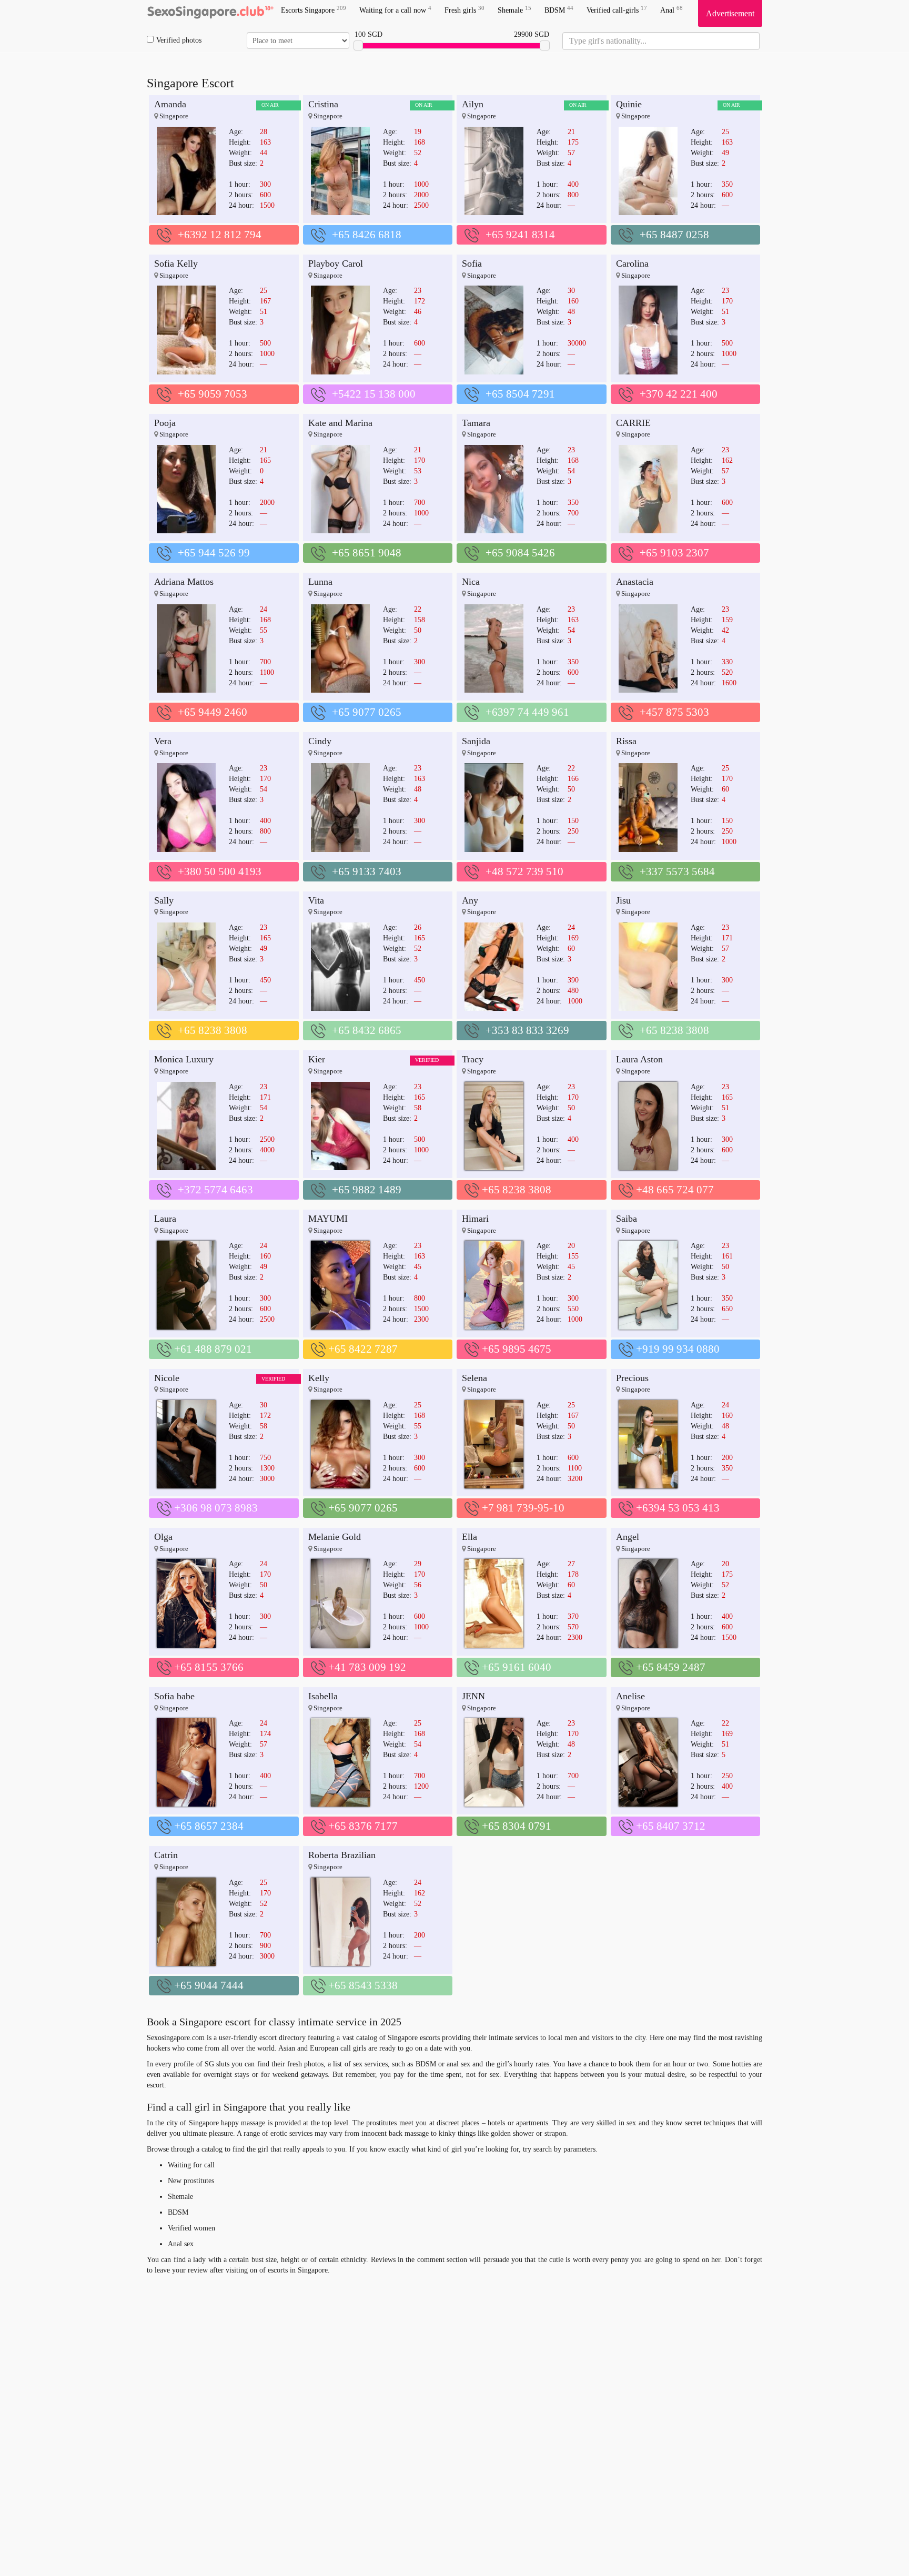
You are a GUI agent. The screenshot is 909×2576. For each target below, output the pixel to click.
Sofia (472, 263)
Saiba (627, 1219)
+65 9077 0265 (367, 712)
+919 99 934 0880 (678, 1349)
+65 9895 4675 (517, 1349)
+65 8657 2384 (209, 1826)
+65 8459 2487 (671, 1667)
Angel (628, 1537)
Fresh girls (464, 10)
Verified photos (179, 40)
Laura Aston (639, 1059)
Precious (632, 1378)
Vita (316, 900)
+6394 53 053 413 (678, 1508)
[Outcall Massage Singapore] (210, 13)
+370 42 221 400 (679, 394)
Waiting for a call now (395, 10)
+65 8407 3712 (671, 1826)
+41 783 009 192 (367, 1667)
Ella (469, 1537)
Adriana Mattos (184, 582)
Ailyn (473, 104)
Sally (164, 900)
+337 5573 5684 (677, 871)
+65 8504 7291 (520, 394)
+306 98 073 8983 (216, 1508)
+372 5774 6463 (215, 1190)
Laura (165, 1219)
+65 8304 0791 (517, 1826)
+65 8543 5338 (363, 1985)
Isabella (323, 1696)
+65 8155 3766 (209, 1667)
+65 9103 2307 (674, 553)
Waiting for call (191, 2165)
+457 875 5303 (674, 712)
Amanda (170, 104)
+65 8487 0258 (674, 235)
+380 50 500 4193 (220, 871)
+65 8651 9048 (367, 553)
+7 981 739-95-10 (523, 1508)
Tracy (473, 1059)
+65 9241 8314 (520, 235)
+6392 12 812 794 (220, 235)
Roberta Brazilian (342, 1855)
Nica (471, 582)
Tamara (476, 423)
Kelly (319, 1378)
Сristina (323, 104)
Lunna (320, 582)
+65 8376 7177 (363, 1826)
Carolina (632, 263)
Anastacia (635, 582)
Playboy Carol (336, 263)
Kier (317, 1059)
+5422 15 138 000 (374, 394)
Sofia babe (174, 1696)
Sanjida (476, 741)
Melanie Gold (335, 1537)
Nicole (167, 1378)
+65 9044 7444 (209, 1985)
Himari (475, 1219)
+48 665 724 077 (675, 1190)
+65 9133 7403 (367, 871)
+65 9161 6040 (517, 1667)
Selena (474, 1378)
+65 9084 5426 (520, 553)
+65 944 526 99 (214, 553)
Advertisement (730, 13)
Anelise (630, 1696)
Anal (671, 10)
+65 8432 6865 (367, 1030)
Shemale (514, 10)
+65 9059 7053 (213, 394)
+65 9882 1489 (367, 1190)
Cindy (320, 741)
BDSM (559, 10)
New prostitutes (191, 2181)
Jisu (623, 900)
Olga (163, 1537)
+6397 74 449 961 (527, 712)
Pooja (165, 423)
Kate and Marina (340, 423)
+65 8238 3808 (213, 1030)
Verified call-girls (617, 10)
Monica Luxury (184, 1059)
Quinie (629, 104)
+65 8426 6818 (367, 235)
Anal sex (181, 2244)
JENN (473, 1696)
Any (470, 900)
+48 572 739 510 (524, 871)
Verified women (191, 2228)
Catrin (166, 1855)
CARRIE (633, 423)
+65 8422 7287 (363, 1349)
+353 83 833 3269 (527, 1030)
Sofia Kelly (176, 263)
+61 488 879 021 (213, 1349)
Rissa (626, 741)
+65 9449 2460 (213, 712)
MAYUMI (328, 1219)
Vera (163, 741)
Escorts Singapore (314, 10)
